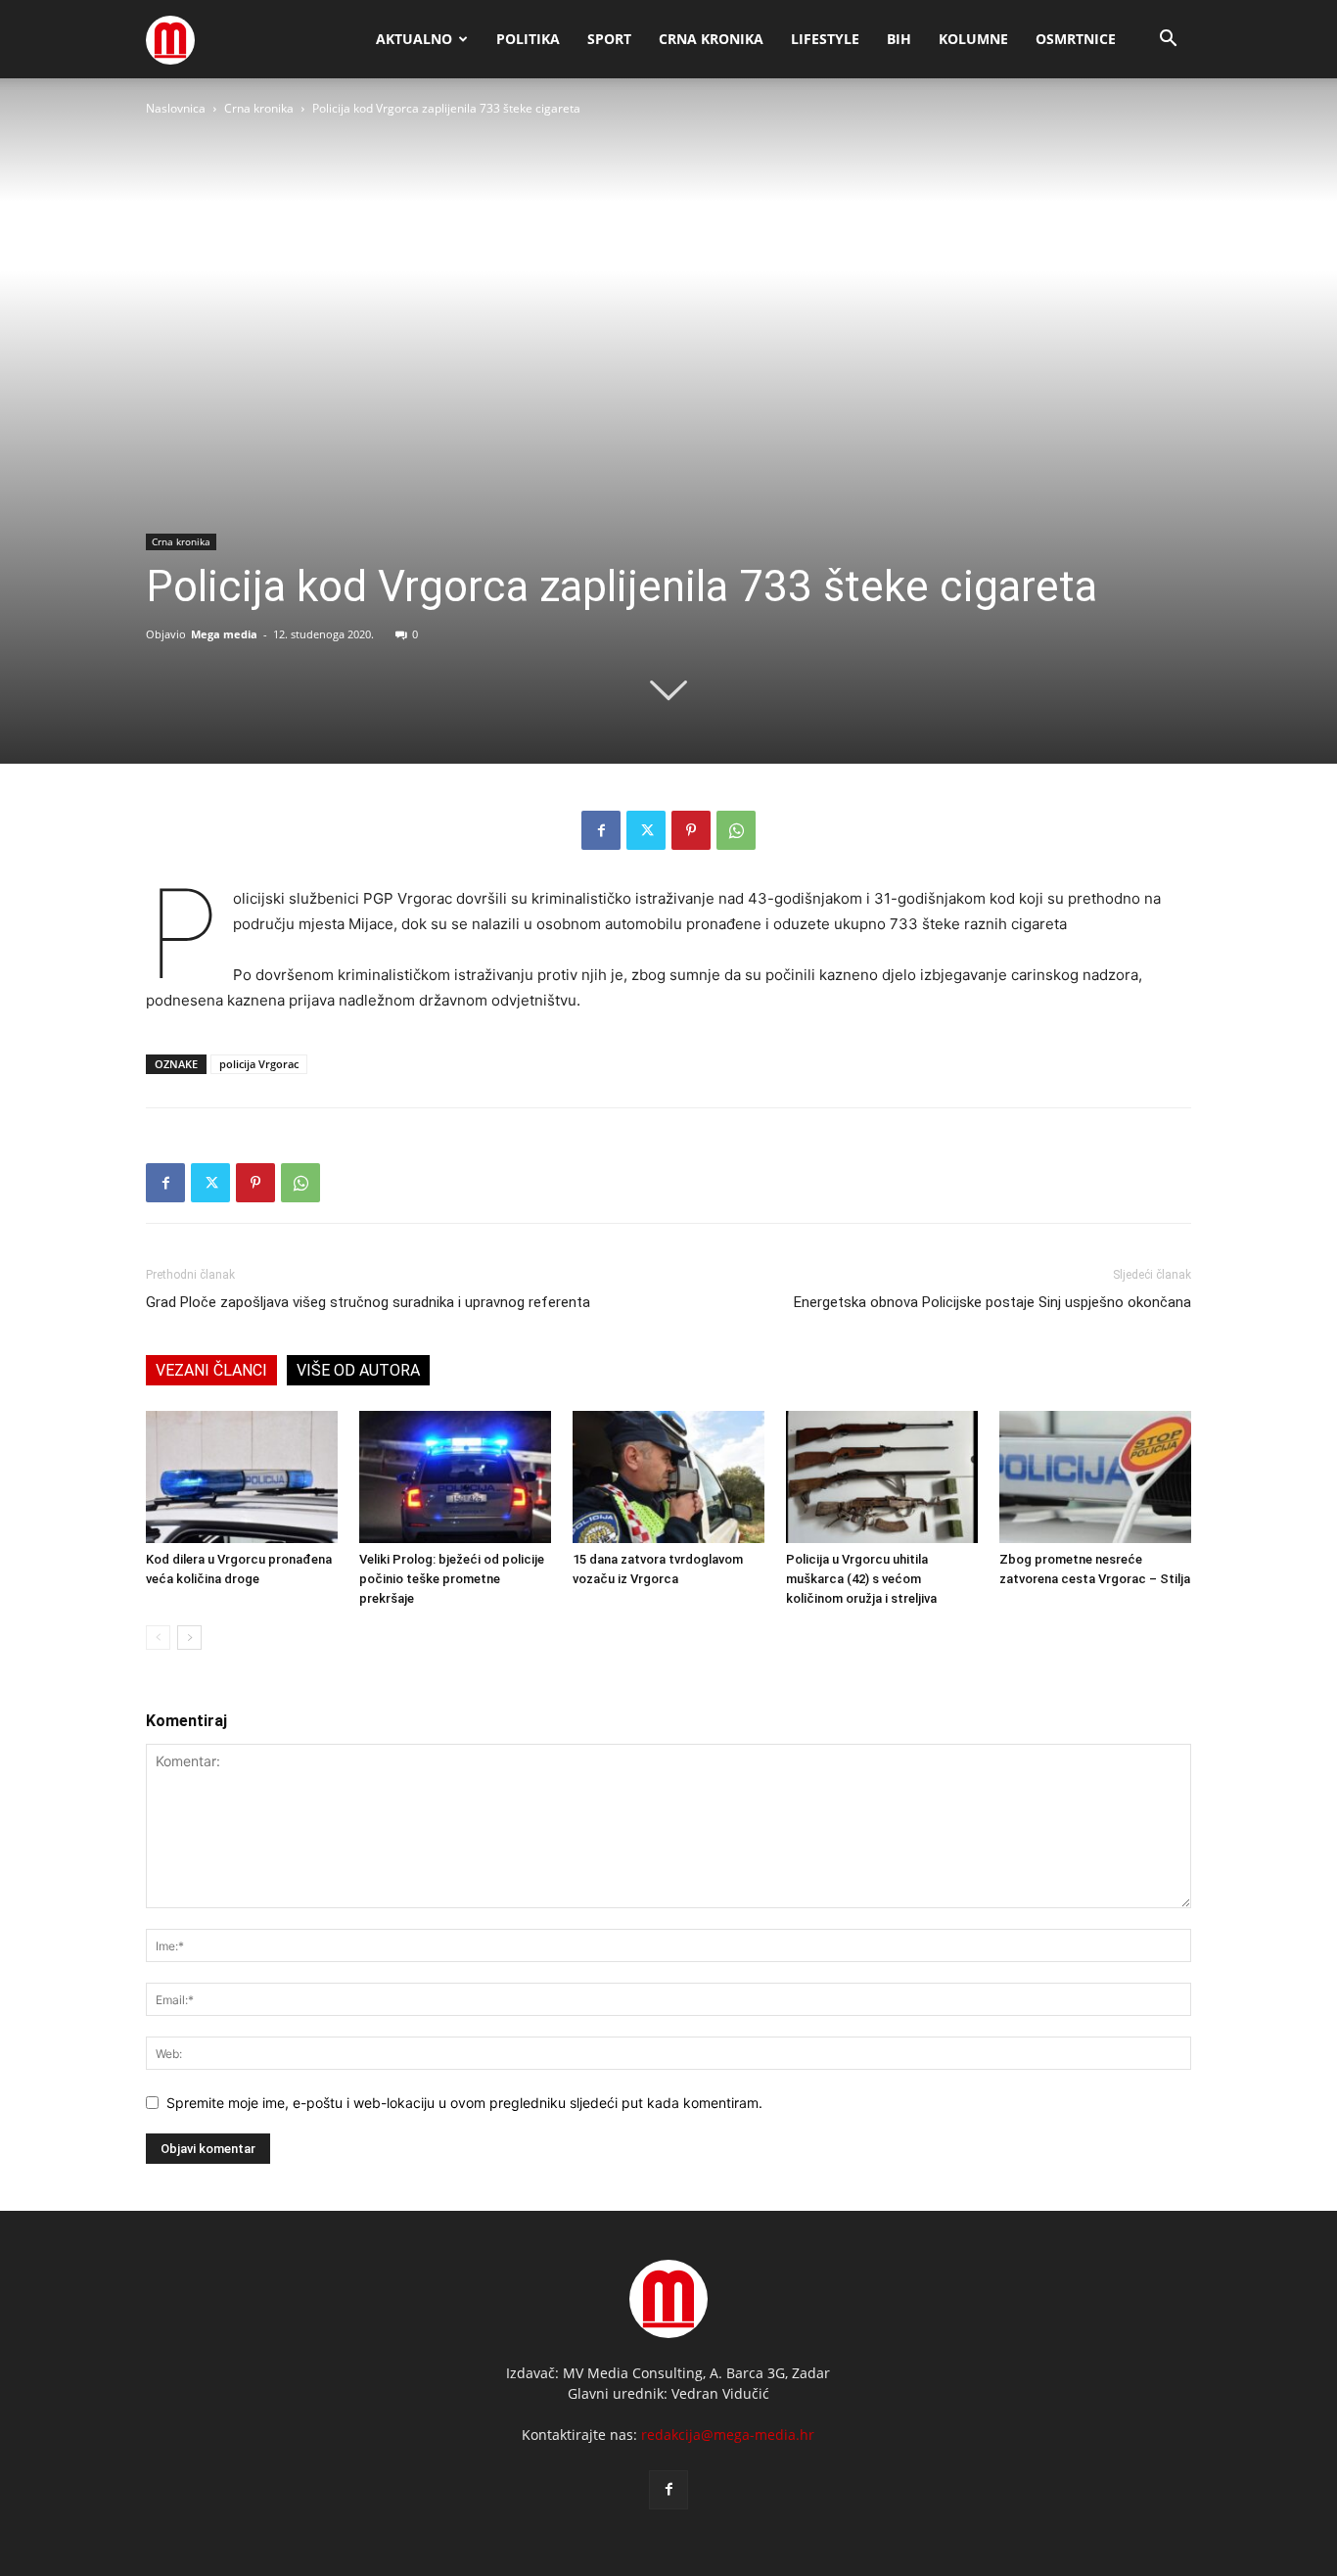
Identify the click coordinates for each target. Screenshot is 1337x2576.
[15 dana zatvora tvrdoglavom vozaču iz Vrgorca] (668, 1477)
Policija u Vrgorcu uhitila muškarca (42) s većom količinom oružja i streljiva (861, 1579)
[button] (1168, 41)
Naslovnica (176, 108)
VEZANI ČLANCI (211, 1370)
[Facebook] (601, 830)
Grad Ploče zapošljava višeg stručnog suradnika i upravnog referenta (368, 1302)
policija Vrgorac (259, 1064)
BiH (899, 39)
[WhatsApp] (736, 830)
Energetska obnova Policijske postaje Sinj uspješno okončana (992, 1302)
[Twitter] (646, 830)
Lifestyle (825, 39)
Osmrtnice (1076, 39)
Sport (609, 39)
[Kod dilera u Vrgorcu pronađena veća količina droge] (242, 1477)
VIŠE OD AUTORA (358, 1370)
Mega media (224, 634)
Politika (528, 39)
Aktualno (414, 39)
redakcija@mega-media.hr (728, 2435)
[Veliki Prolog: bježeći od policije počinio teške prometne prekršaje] (455, 1477)
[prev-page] (158, 1638)
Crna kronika (711, 39)
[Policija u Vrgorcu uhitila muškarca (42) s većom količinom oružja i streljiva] (882, 1477)
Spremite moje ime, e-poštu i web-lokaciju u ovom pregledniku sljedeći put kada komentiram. (464, 2103)
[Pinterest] (691, 830)
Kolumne (973, 39)
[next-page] (189, 1638)
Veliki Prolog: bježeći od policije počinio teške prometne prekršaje (452, 1579)
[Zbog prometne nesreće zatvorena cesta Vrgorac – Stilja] (1095, 1477)
